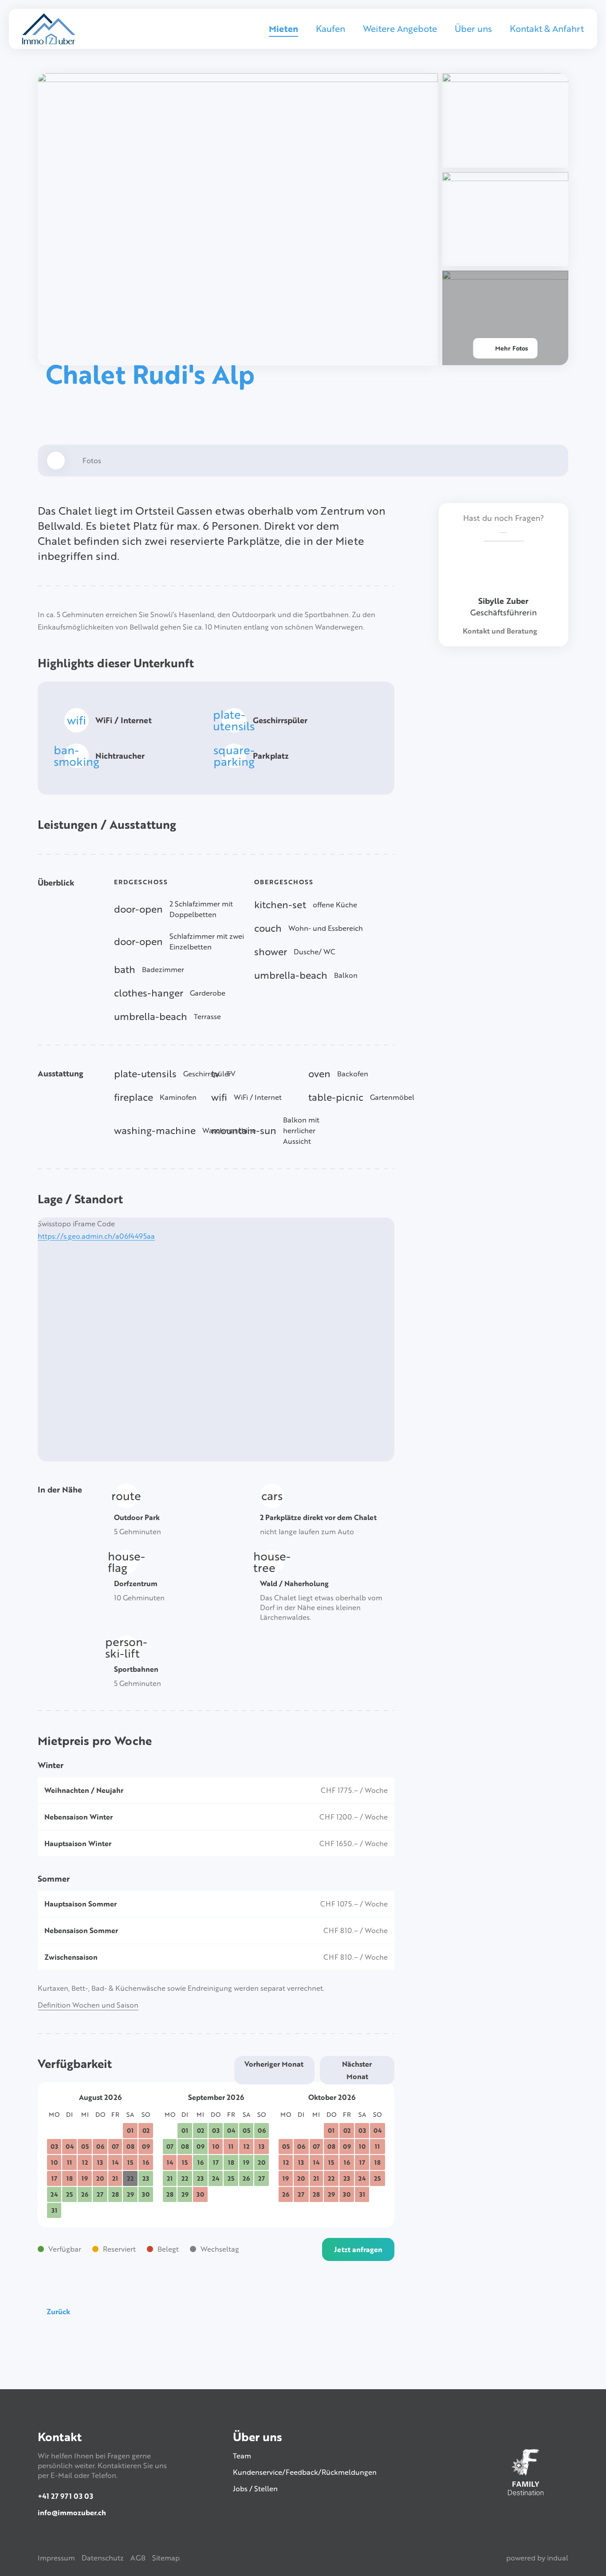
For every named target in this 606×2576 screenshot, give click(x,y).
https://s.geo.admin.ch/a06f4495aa (96, 1236)
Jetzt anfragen (358, 2249)
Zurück (58, 2312)
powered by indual (537, 2558)
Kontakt (60, 2436)
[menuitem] (283, 35)
